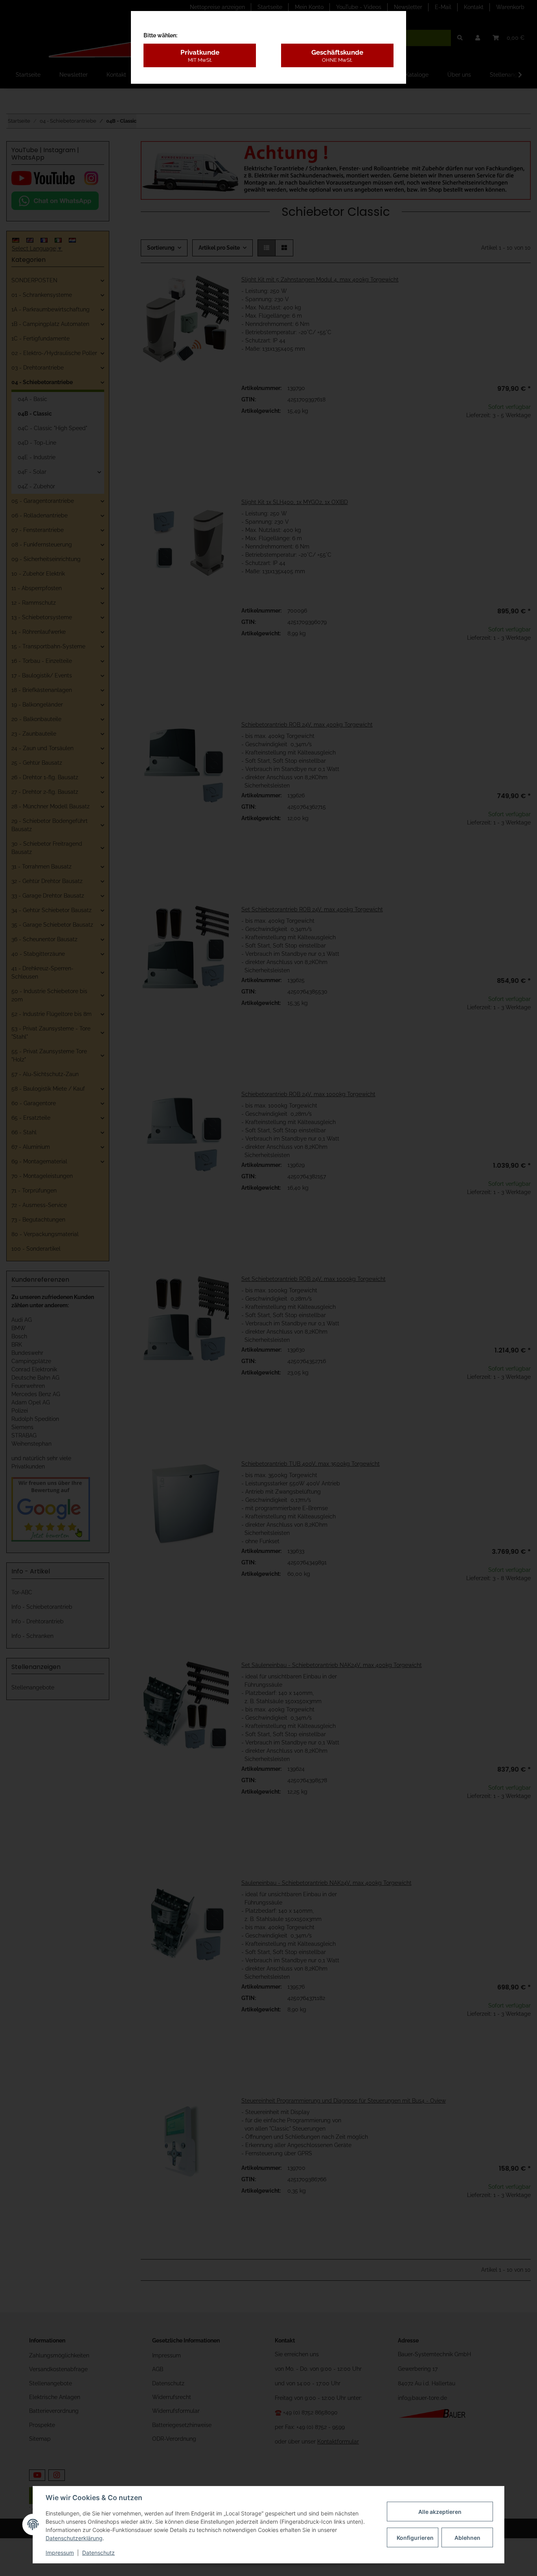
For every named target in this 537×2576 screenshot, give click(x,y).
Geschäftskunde (337, 55)
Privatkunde (200, 55)
